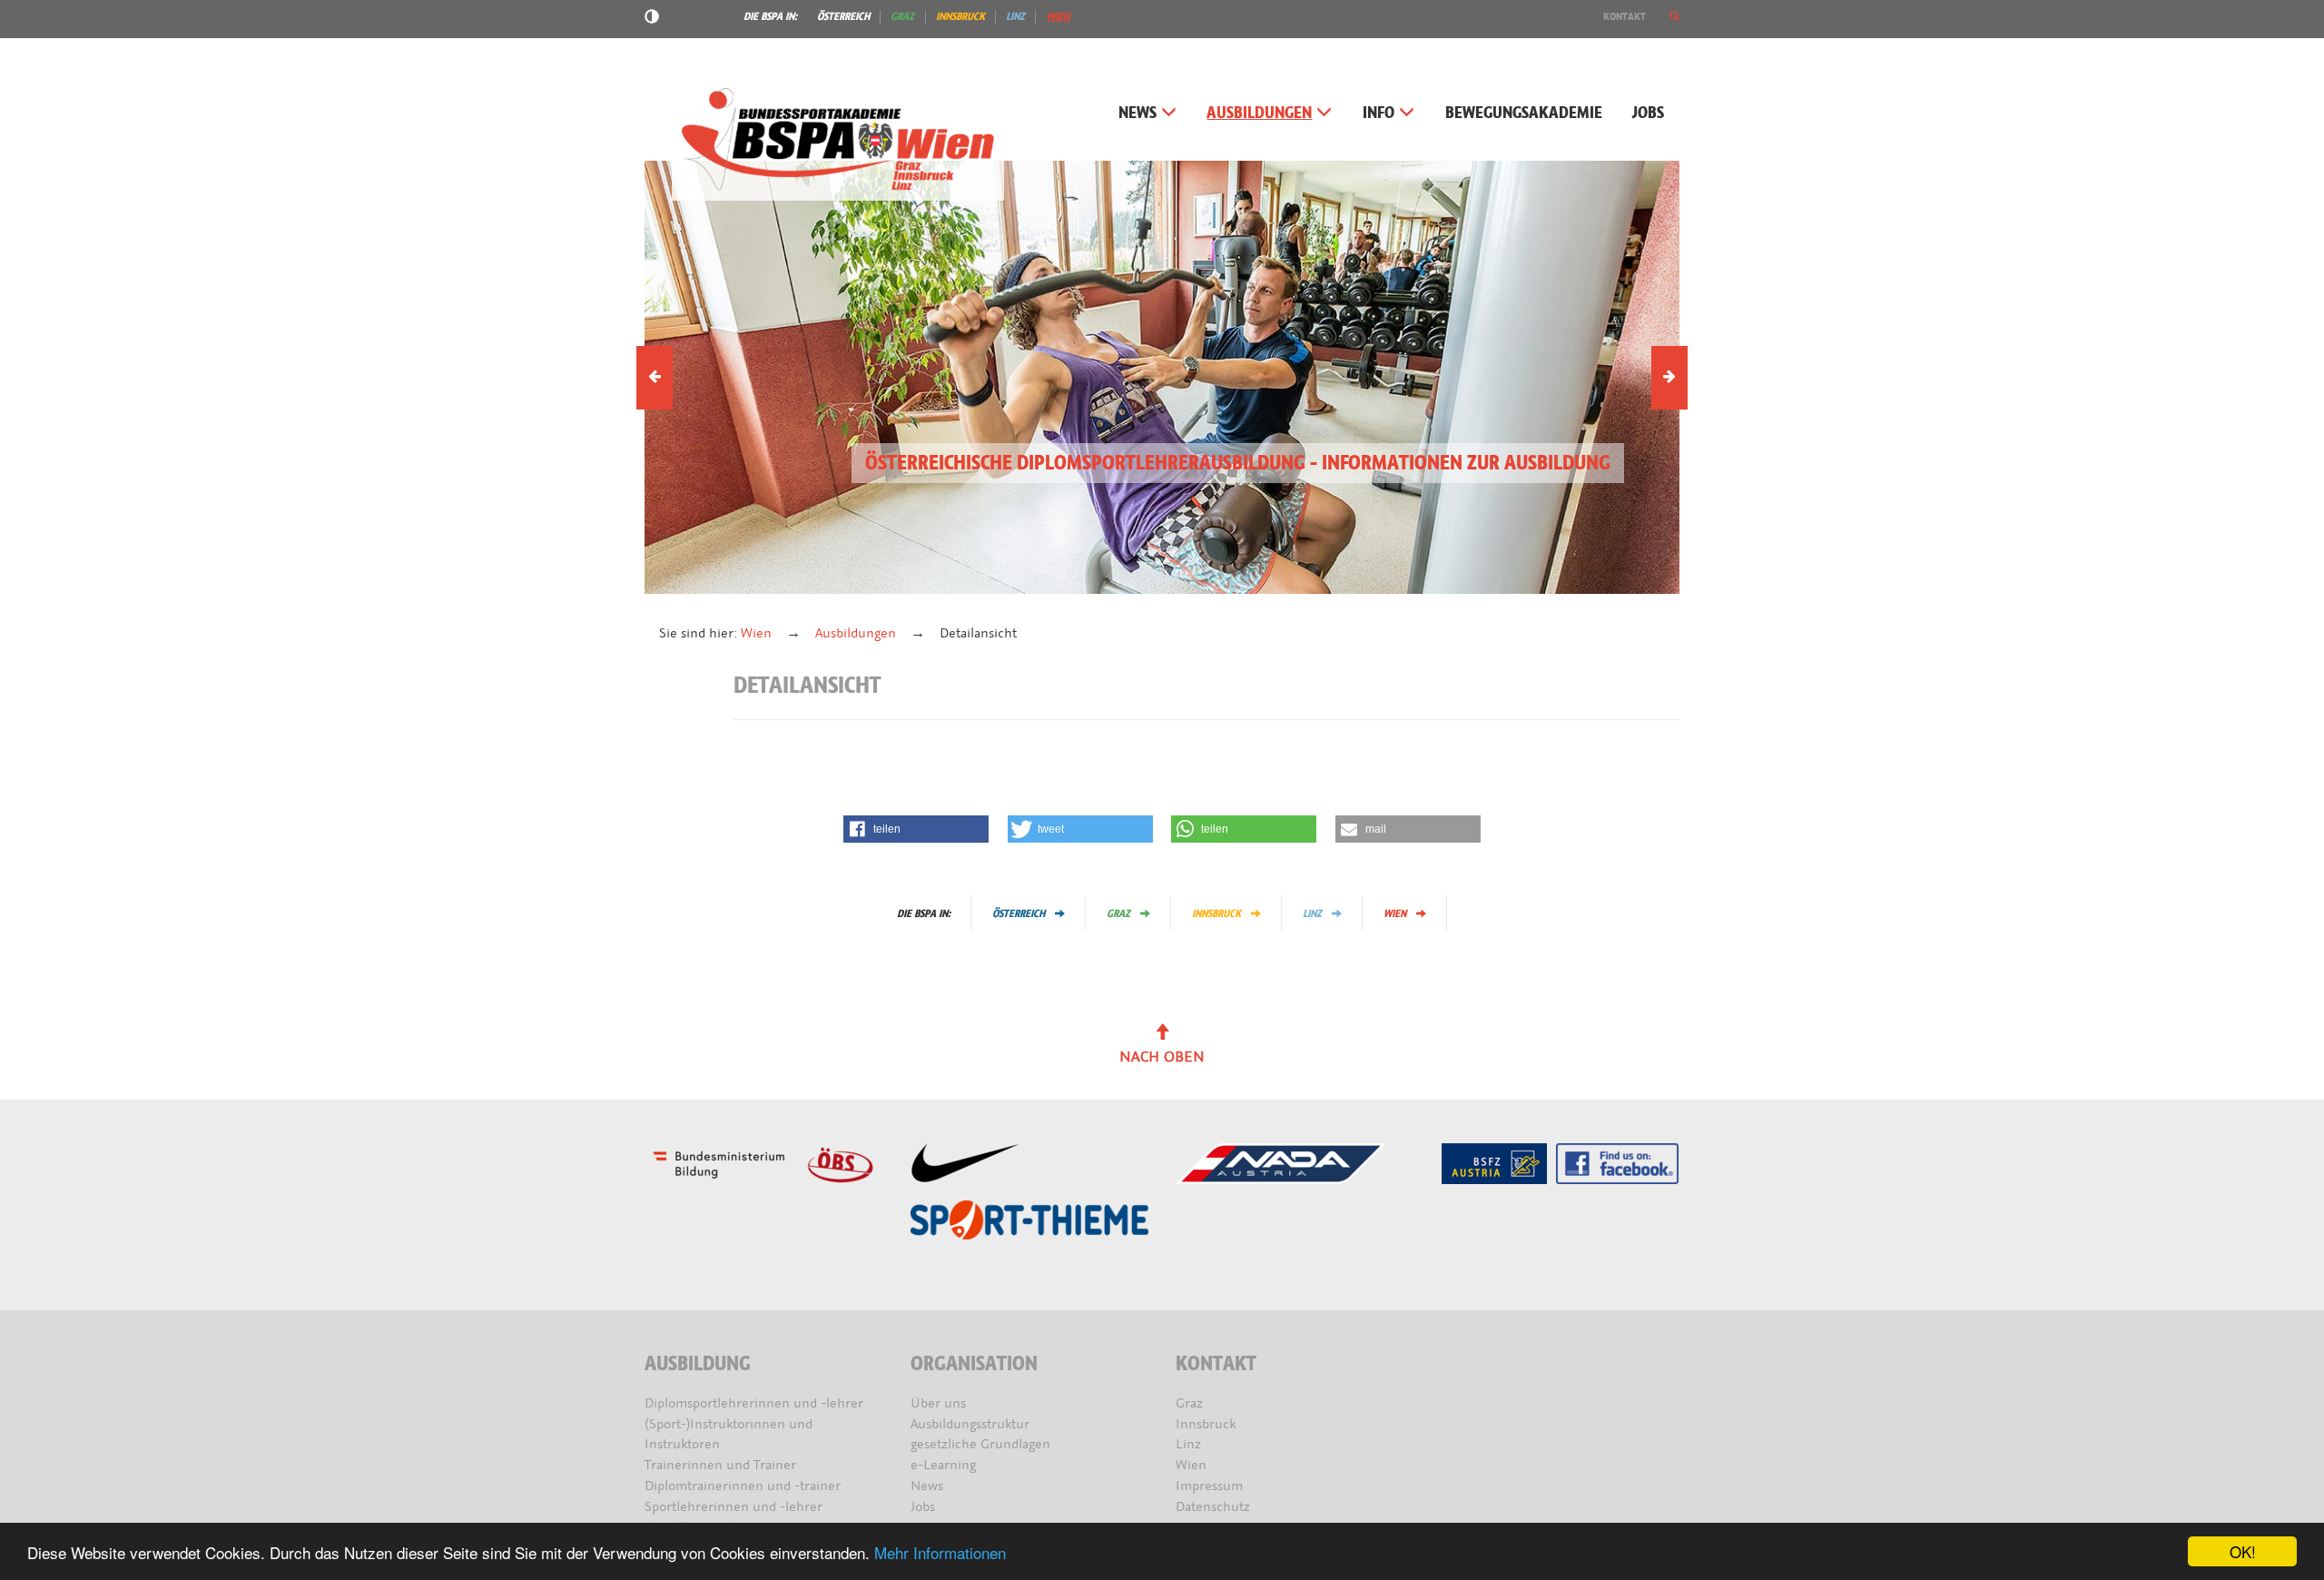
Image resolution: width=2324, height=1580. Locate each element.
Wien (1058, 16)
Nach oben (1162, 1057)
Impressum (1209, 1486)
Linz (1015, 16)
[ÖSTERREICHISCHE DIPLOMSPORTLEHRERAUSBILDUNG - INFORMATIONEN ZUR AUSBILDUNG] (1162, 376)
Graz (902, 16)
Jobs (1648, 113)
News (1137, 113)
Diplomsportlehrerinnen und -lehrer (754, 1403)
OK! (2243, 1551)
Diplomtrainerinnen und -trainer (743, 1486)
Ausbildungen (1259, 113)
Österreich (843, 16)
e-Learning (943, 1465)
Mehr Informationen (940, 1552)
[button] (1674, 16)
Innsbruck (960, 16)
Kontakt (1625, 16)
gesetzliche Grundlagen (980, 1444)
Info (1379, 113)
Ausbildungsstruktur (970, 1424)
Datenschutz (1213, 1507)
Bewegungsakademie (1524, 113)
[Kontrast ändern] (652, 19)
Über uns (938, 1403)
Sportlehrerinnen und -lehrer (734, 1507)
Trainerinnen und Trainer (720, 1465)
